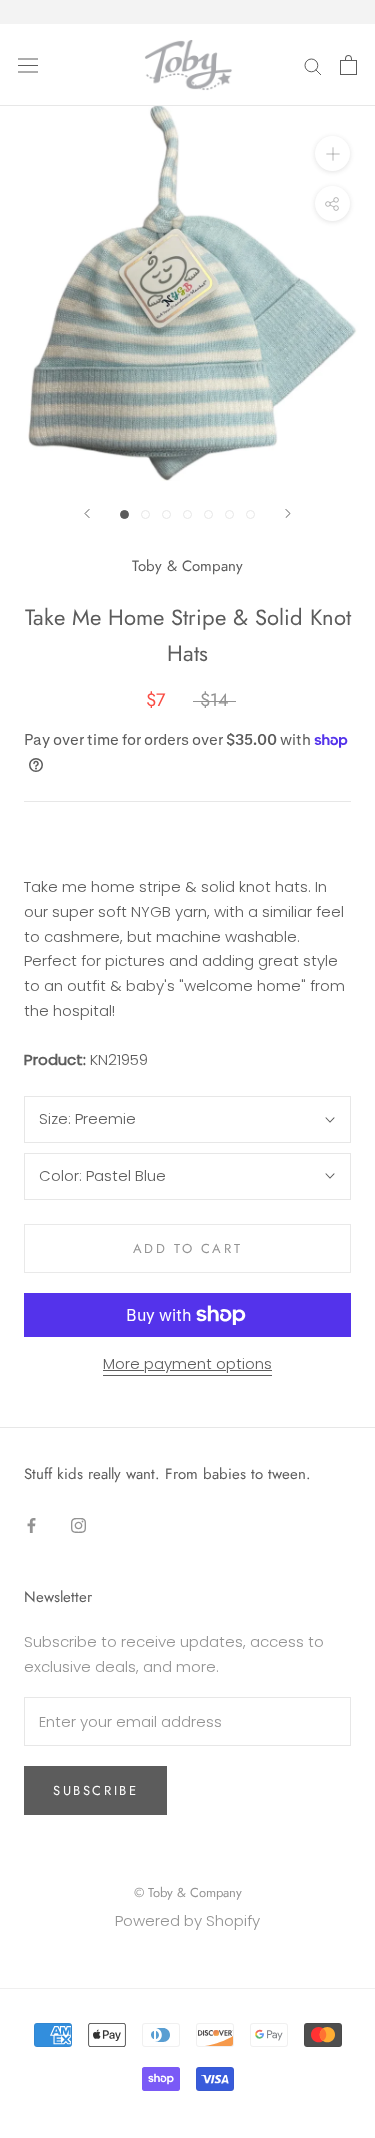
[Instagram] (78, 1524)
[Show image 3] (166, 514)
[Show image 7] (250, 514)
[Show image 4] (187, 514)
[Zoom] (332, 153)
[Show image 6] (229, 514)
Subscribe (95, 1790)
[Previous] (87, 513)
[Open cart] (348, 65)
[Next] (288, 513)
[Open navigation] (28, 65)
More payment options (187, 1363)
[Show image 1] (124, 514)
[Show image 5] (208, 514)
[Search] (313, 64)
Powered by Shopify (187, 1920)
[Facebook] (31, 1524)
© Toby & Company (188, 1892)
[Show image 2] (145, 514)
